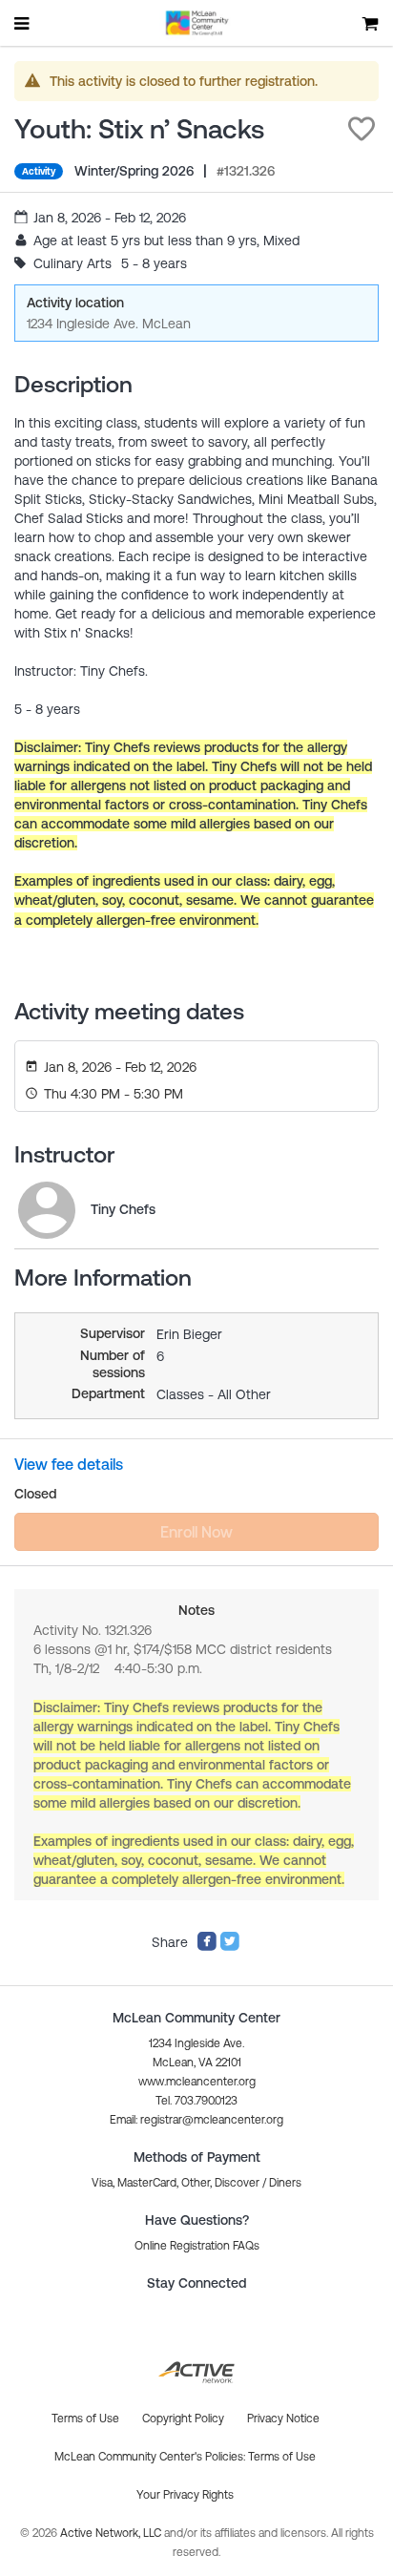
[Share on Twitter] (230, 1947)
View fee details (69, 1464)
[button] (362, 129)
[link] (47, 1210)
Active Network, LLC (112, 2533)
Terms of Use (282, 2457)
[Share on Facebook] (207, 1947)
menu (23, 23)
